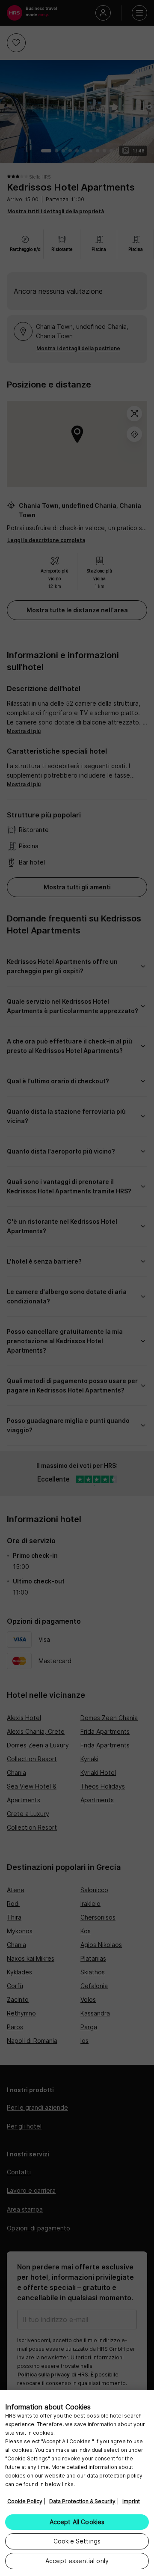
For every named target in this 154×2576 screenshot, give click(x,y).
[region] (77, 2483)
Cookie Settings (77, 2541)
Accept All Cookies (77, 2522)
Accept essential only (77, 2561)
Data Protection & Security (82, 2501)
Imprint (131, 2501)
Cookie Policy (25, 2501)
